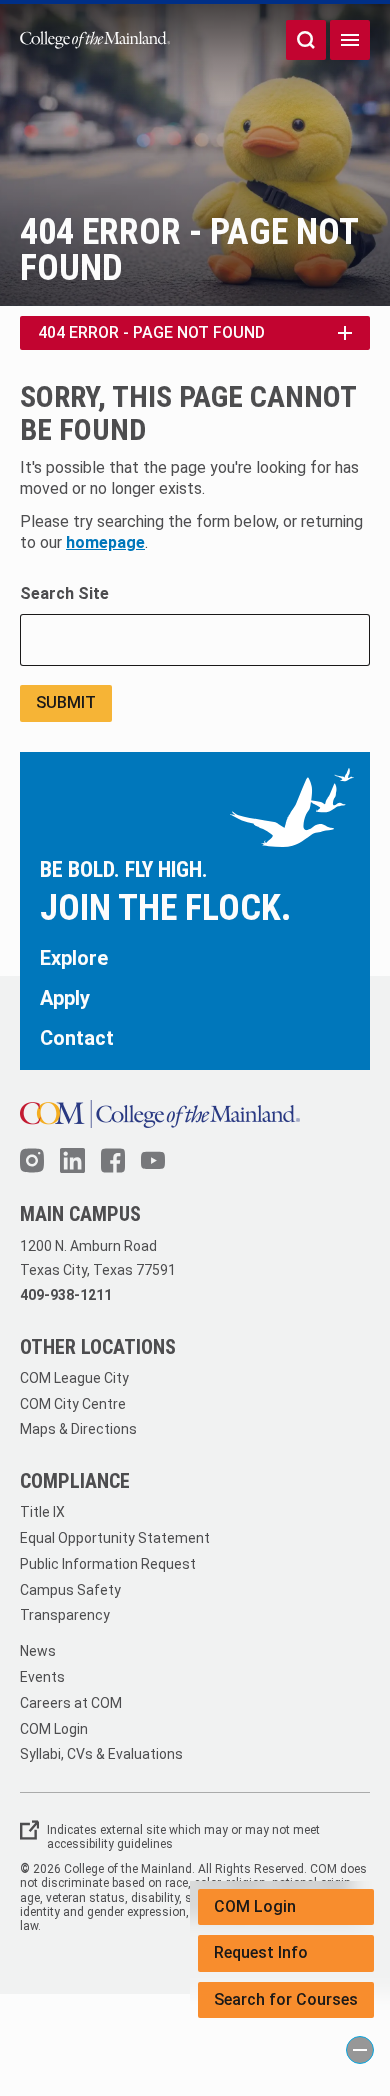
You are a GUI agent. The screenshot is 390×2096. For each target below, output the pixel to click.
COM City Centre (73, 1404)
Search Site (64, 593)
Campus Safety (70, 1590)
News (38, 1651)
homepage (105, 542)
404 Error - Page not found (151, 332)
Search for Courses (286, 1999)
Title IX (42, 1512)
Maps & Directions (78, 1429)
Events (42, 1677)
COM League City (74, 1378)
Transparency (65, 1615)
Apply (65, 998)
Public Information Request (108, 1564)
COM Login (255, 1906)
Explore (74, 958)
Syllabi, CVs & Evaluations (101, 1754)
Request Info (261, 1952)
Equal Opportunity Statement (115, 1538)
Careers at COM (71, 1703)
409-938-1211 (66, 1295)
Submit (66, 702)
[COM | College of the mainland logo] (95, 39)
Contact (77, 1038)
